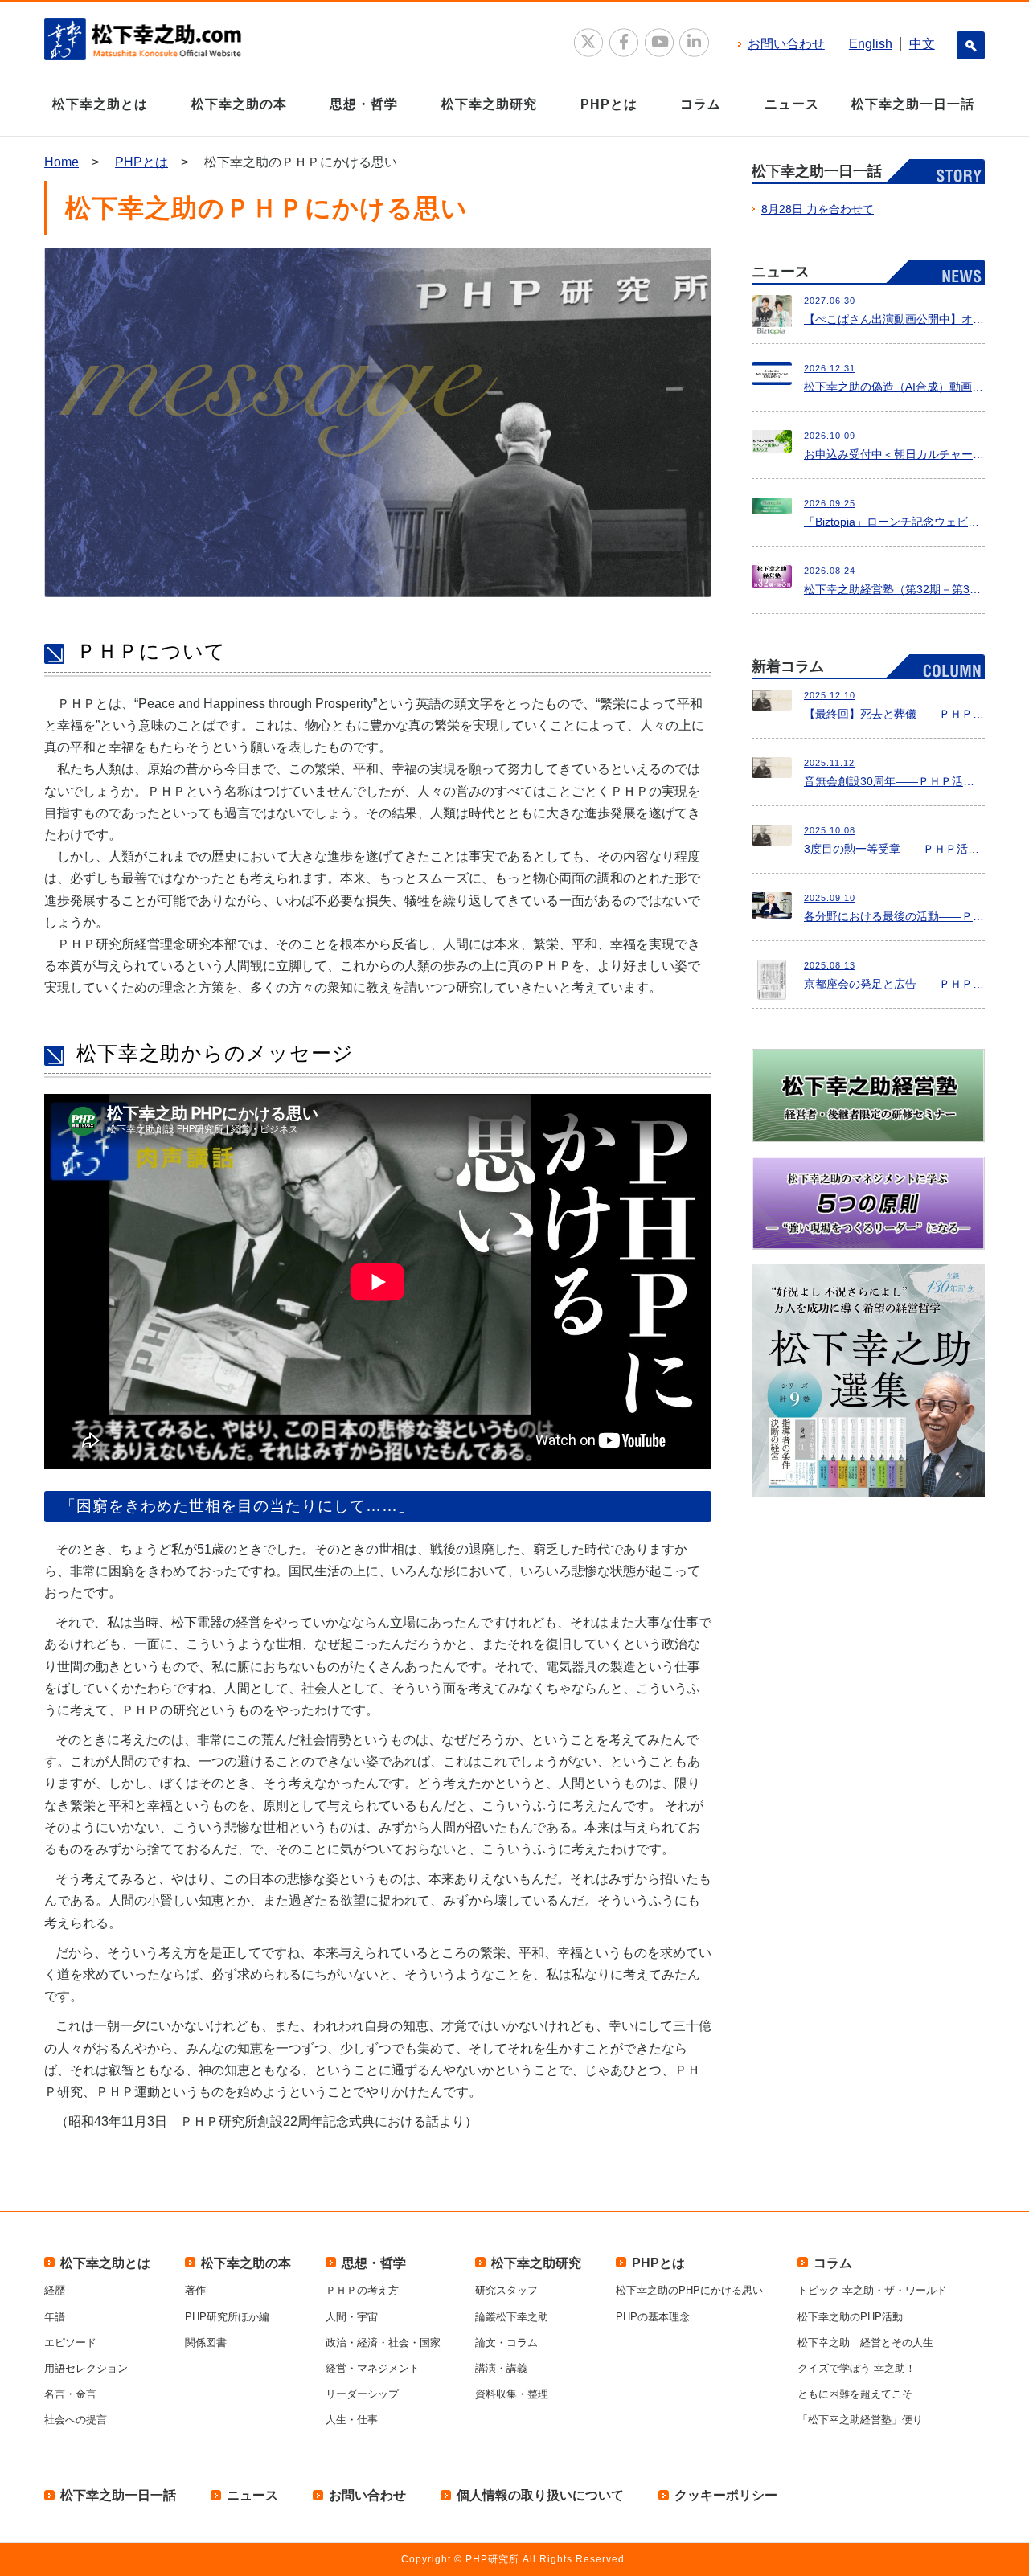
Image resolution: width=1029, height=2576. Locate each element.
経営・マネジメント (373, 2368)
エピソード (70, 2343)
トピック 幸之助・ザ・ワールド (872, 2290)
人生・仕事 (352, 2420)
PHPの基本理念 (653, 2317)
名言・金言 (70, 2394)
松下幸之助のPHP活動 (850, 2317)
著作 (195, 2290)
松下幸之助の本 (239, 104)
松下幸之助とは (100, 104)
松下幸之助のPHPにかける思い (689, 2290)
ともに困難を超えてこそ (855, 2394)
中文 (922, 44)
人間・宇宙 (352, 2317)
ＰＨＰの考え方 (362, 2290)
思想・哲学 (364, 104)
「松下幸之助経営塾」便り (860, 2420)
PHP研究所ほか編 (227, 2317)
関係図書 (206, 2343)
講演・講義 (501, 2368)
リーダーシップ (362, 2394)
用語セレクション (86, 2368)
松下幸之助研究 (489, 104)
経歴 (55, 2290)
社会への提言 (76, 2420)
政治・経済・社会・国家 (383, 2343)
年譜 (55, 2317)
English (871, 44)
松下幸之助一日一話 (913, 104)
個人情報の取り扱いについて (540, 2495)
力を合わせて (818, 209)
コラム (701, 104)
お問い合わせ (786, 44)
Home (61, 162)
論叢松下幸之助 (512, 2317)
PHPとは (609, 104)
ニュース (792, 104)
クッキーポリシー (726, 2495)
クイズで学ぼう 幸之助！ (857, 2368)
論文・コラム (506, 2343)
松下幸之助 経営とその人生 (865, 2343)
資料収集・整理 (512, 2394)
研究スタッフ (506, 2290)
